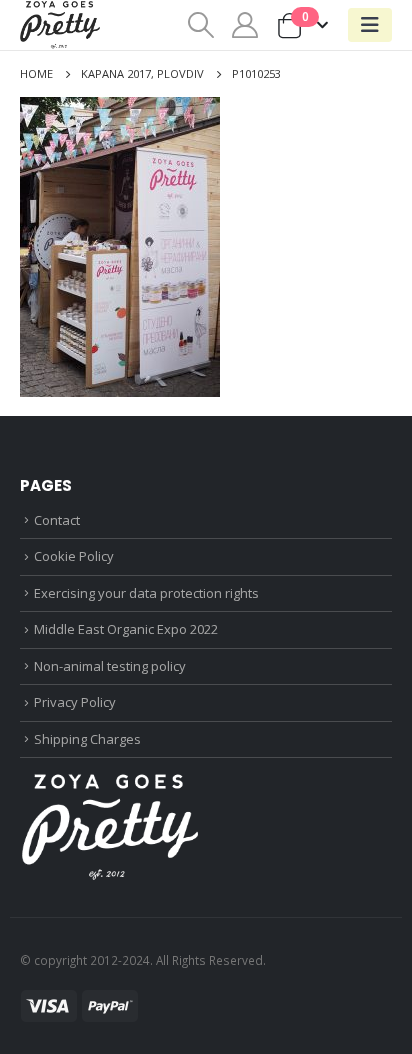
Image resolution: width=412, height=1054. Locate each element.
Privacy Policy (75, 702)
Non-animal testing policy (110, 666)
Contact (57, 520)
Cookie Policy (74, 556)
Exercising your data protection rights (146, 593)
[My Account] (245, 25)
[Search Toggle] (200, 25)
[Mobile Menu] (370, 25)
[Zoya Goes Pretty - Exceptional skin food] (60, 25)
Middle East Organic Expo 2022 (126, 629)
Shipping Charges (87, 739)
